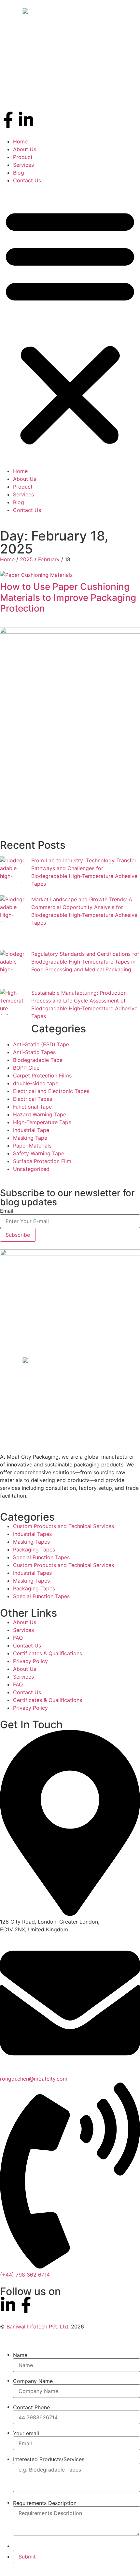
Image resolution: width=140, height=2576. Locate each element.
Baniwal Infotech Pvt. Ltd (37, 2327)
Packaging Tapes (34, 1549)
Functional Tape (32, 1107)
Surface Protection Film (42, 1161)
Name (20, 2355)
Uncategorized (31, 1169)
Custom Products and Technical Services (63, 1526)
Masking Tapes (31, 1542)
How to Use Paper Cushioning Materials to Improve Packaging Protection (68, 597)
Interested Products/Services (49, 2459)
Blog (19, 173)
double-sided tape (36, 1083)
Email (7, 1211)
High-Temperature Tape (42, 1122)
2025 (26, 559)
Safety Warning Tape (39, 1153)
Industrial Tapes (32, 1534)
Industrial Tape (31, 1130)
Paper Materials (32, 1146)
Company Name (33, 2381)
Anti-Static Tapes (34, 1052)
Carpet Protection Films (42, 1075)
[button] (70, 326)
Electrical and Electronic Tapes (51, 1091)
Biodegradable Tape (38, 1060)
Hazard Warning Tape (40, 1114)
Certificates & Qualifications (48, 1653)
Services (23, 165)
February (49, 559)
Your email (26, 2433)
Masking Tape (30, 1138)
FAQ (18, 1638)
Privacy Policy (30, 1661)
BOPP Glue (26, 1068)
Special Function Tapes (41, 1557)
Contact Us (27, 180)
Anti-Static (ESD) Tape (41, 1044)
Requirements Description (45, 2503)
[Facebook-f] (8, 120)
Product (23, 157)
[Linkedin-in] (26, 120)
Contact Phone (31, 2407)
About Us (25, 149)
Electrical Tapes (33, 1099)
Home (20, 141)
